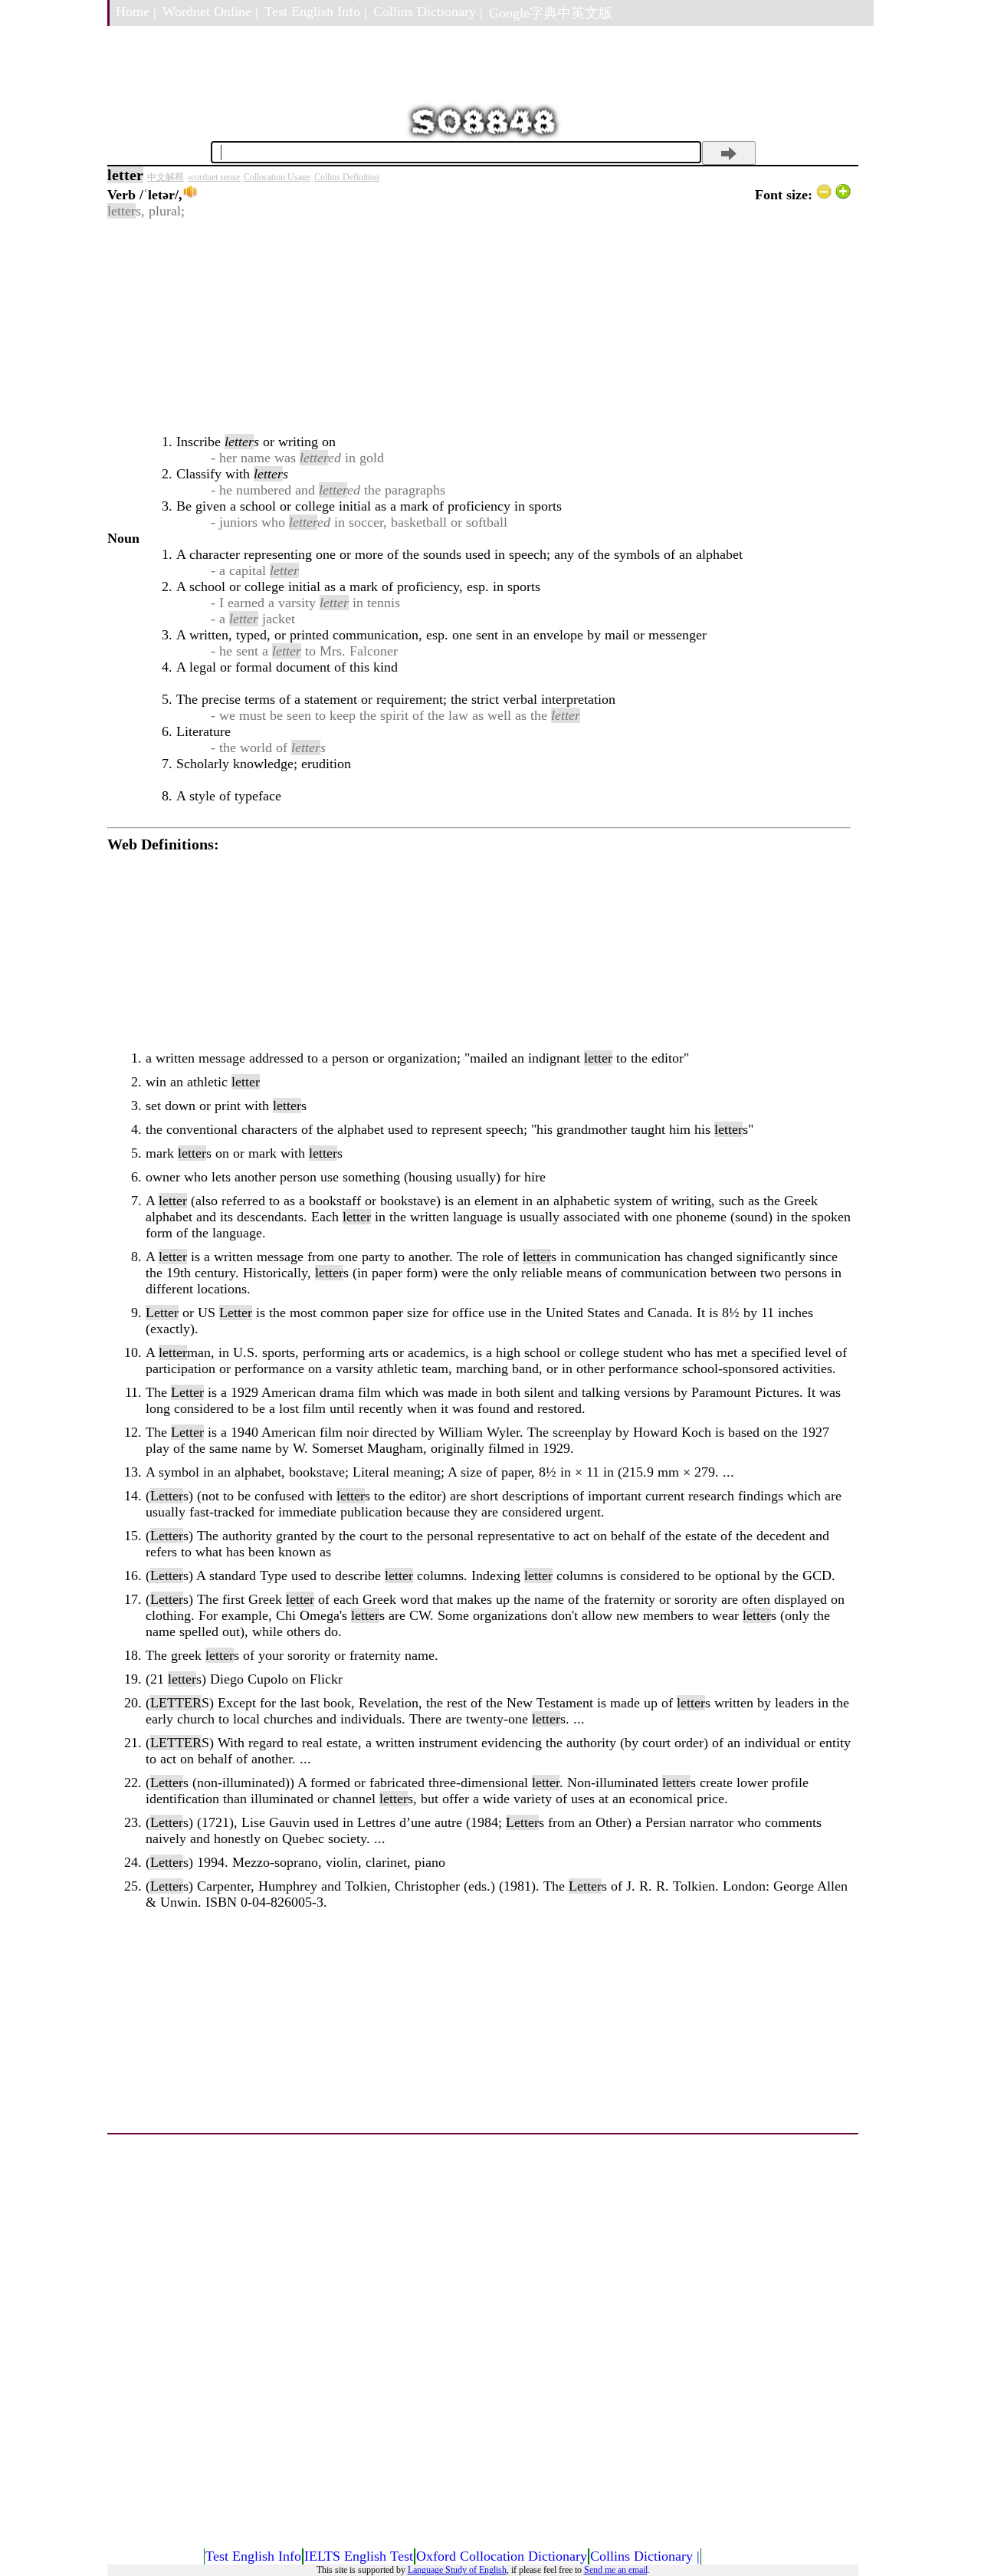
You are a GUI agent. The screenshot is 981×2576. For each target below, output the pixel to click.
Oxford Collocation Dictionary (502, 2556)
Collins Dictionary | (428, 11)
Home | (136, 11)
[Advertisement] (479, 327)
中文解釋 (166, 177)
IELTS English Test (359, 2556)
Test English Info (253, 2556)
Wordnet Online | (210, 11)
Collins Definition (347, 177)
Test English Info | (316, 11)
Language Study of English (457, 2570)
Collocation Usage (277, 177)
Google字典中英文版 (551, 13)
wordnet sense (214, 177)
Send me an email (616, 2570)
